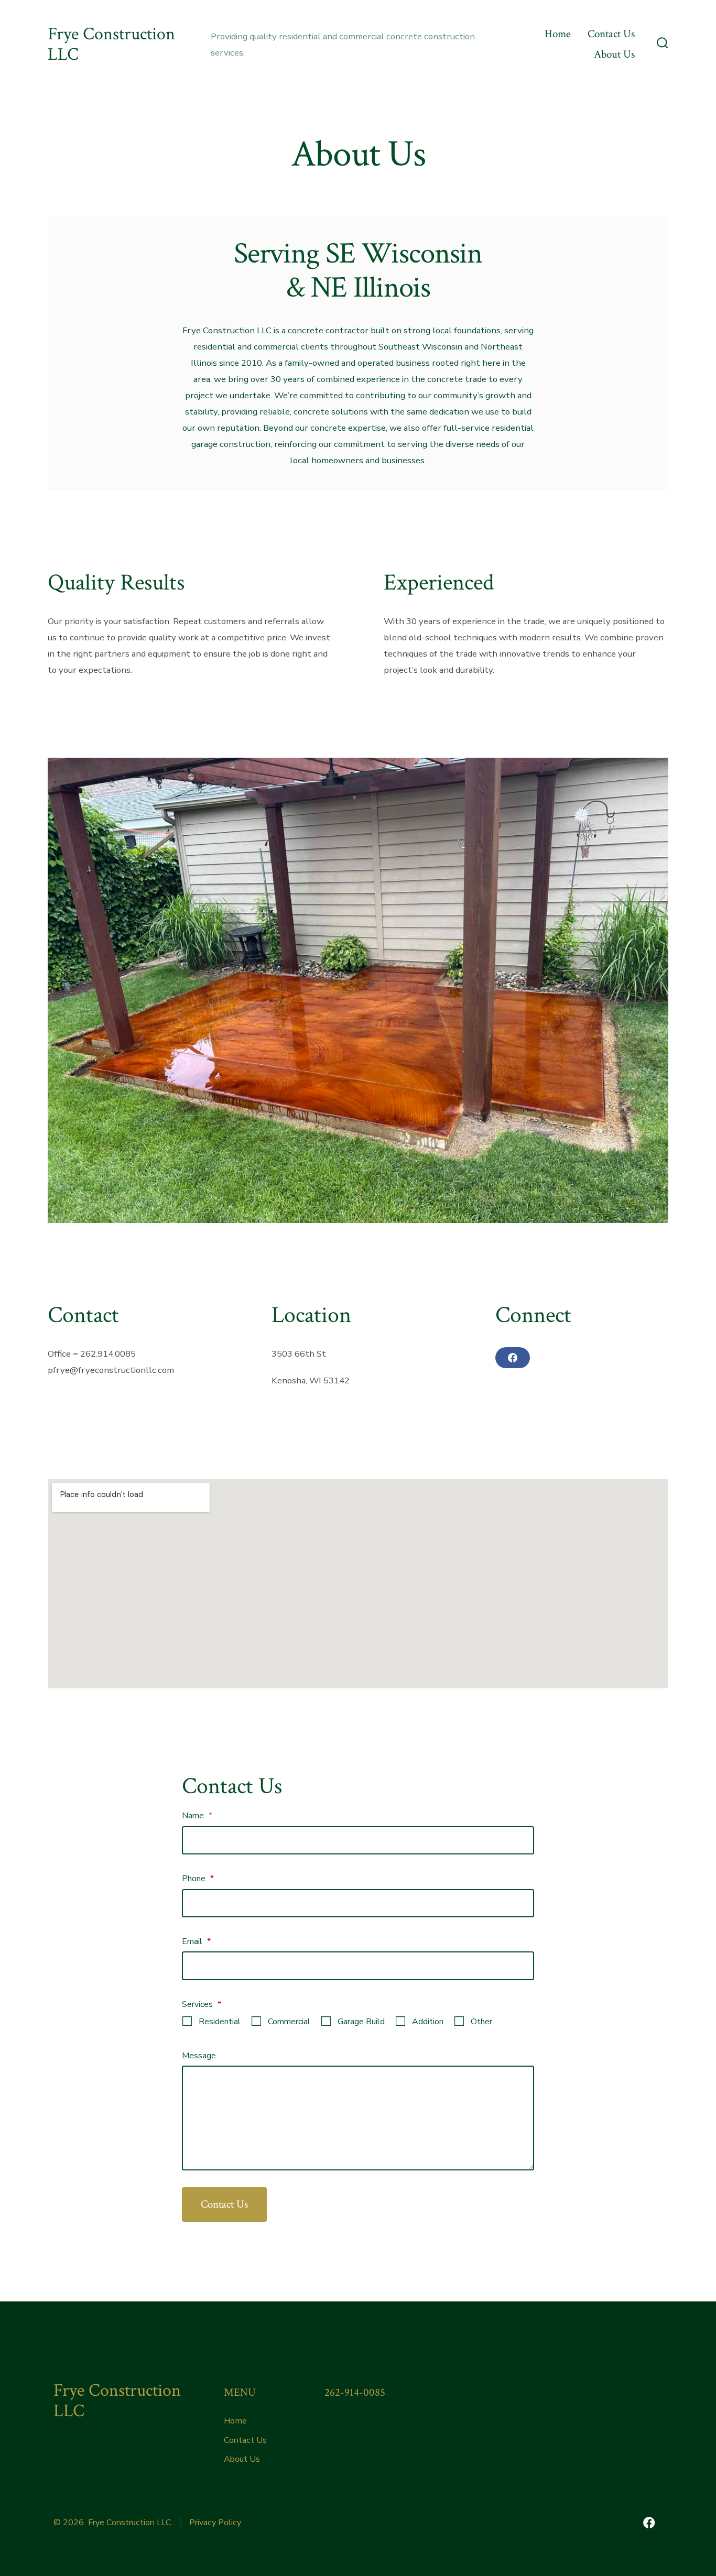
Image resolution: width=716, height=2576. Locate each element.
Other (481, 2022)
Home (558, 34)
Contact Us (611, 34)
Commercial (289, 2022)
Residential (220, 2022)
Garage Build (361, 2022)
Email (196, 1941)
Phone (198, 1879)
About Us (614, 54)
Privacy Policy (215, 2523)
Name (197, 1816)
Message (199, 2056)
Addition (428, 2022)
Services (202, 2004)
